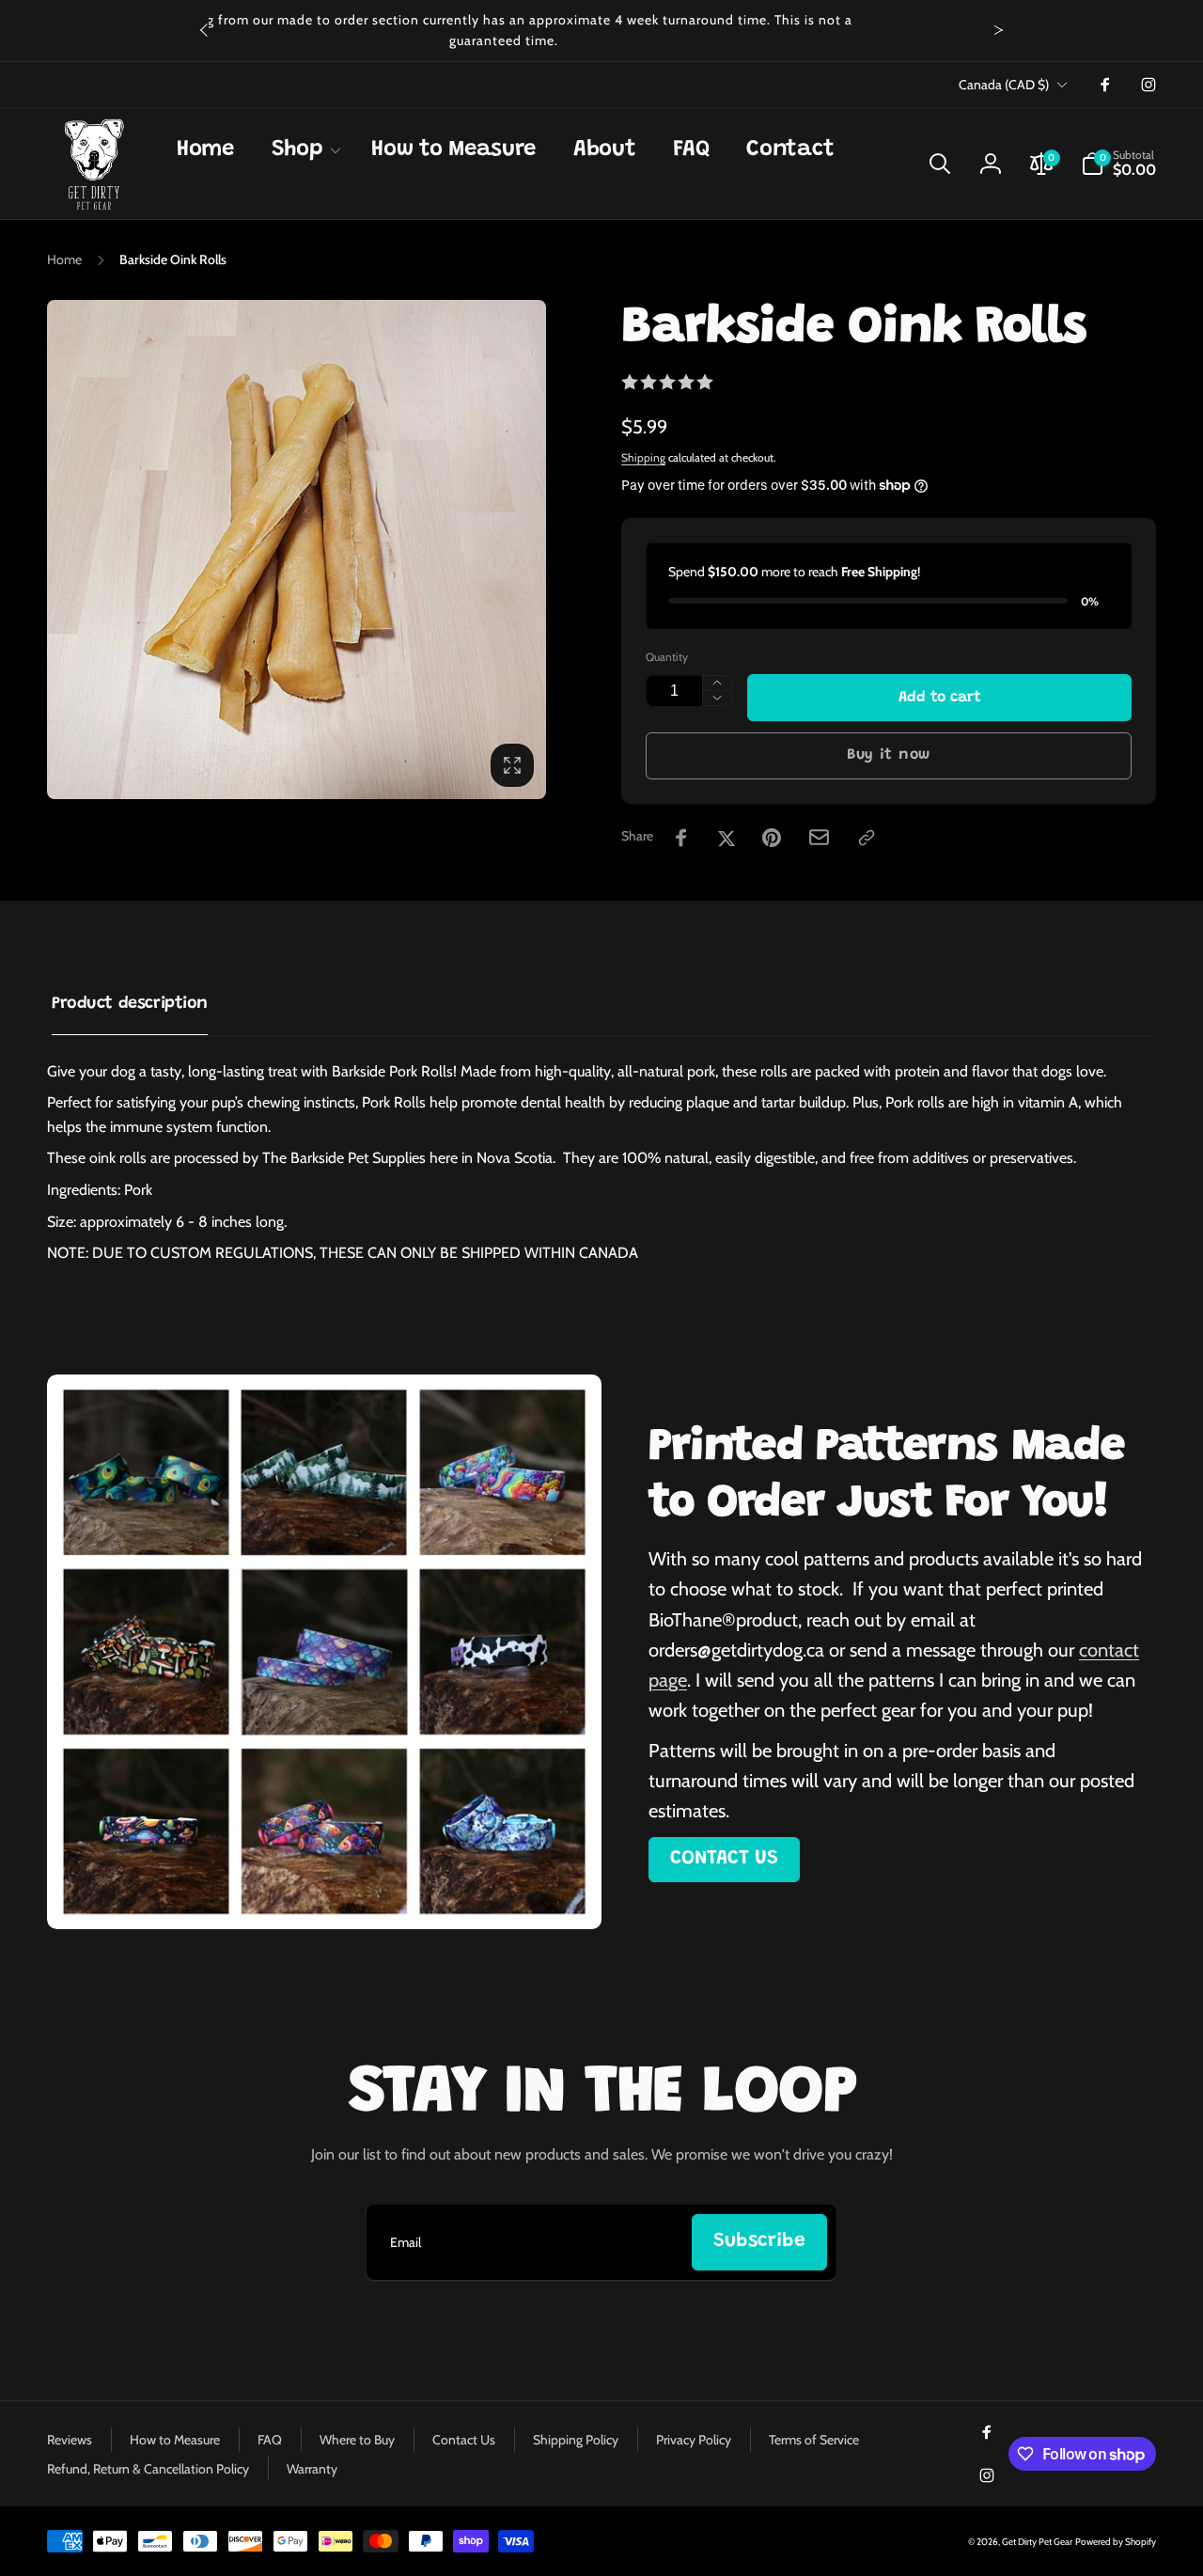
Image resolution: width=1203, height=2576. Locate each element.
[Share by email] (819, 837)
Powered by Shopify (1116, 2542)
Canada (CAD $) (1004, 85)
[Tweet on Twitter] (726, 838)
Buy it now (889, 755)
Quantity (667, 657)
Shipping (643, 457)
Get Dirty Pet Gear (1037, 2542)
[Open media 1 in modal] (297, 550)
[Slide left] (205, 30)
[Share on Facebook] (681, 838)
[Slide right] (998, 30)
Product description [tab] (130, 1004)
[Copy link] (867, 838)
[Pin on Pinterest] (772, 838)
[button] (303, 150)
